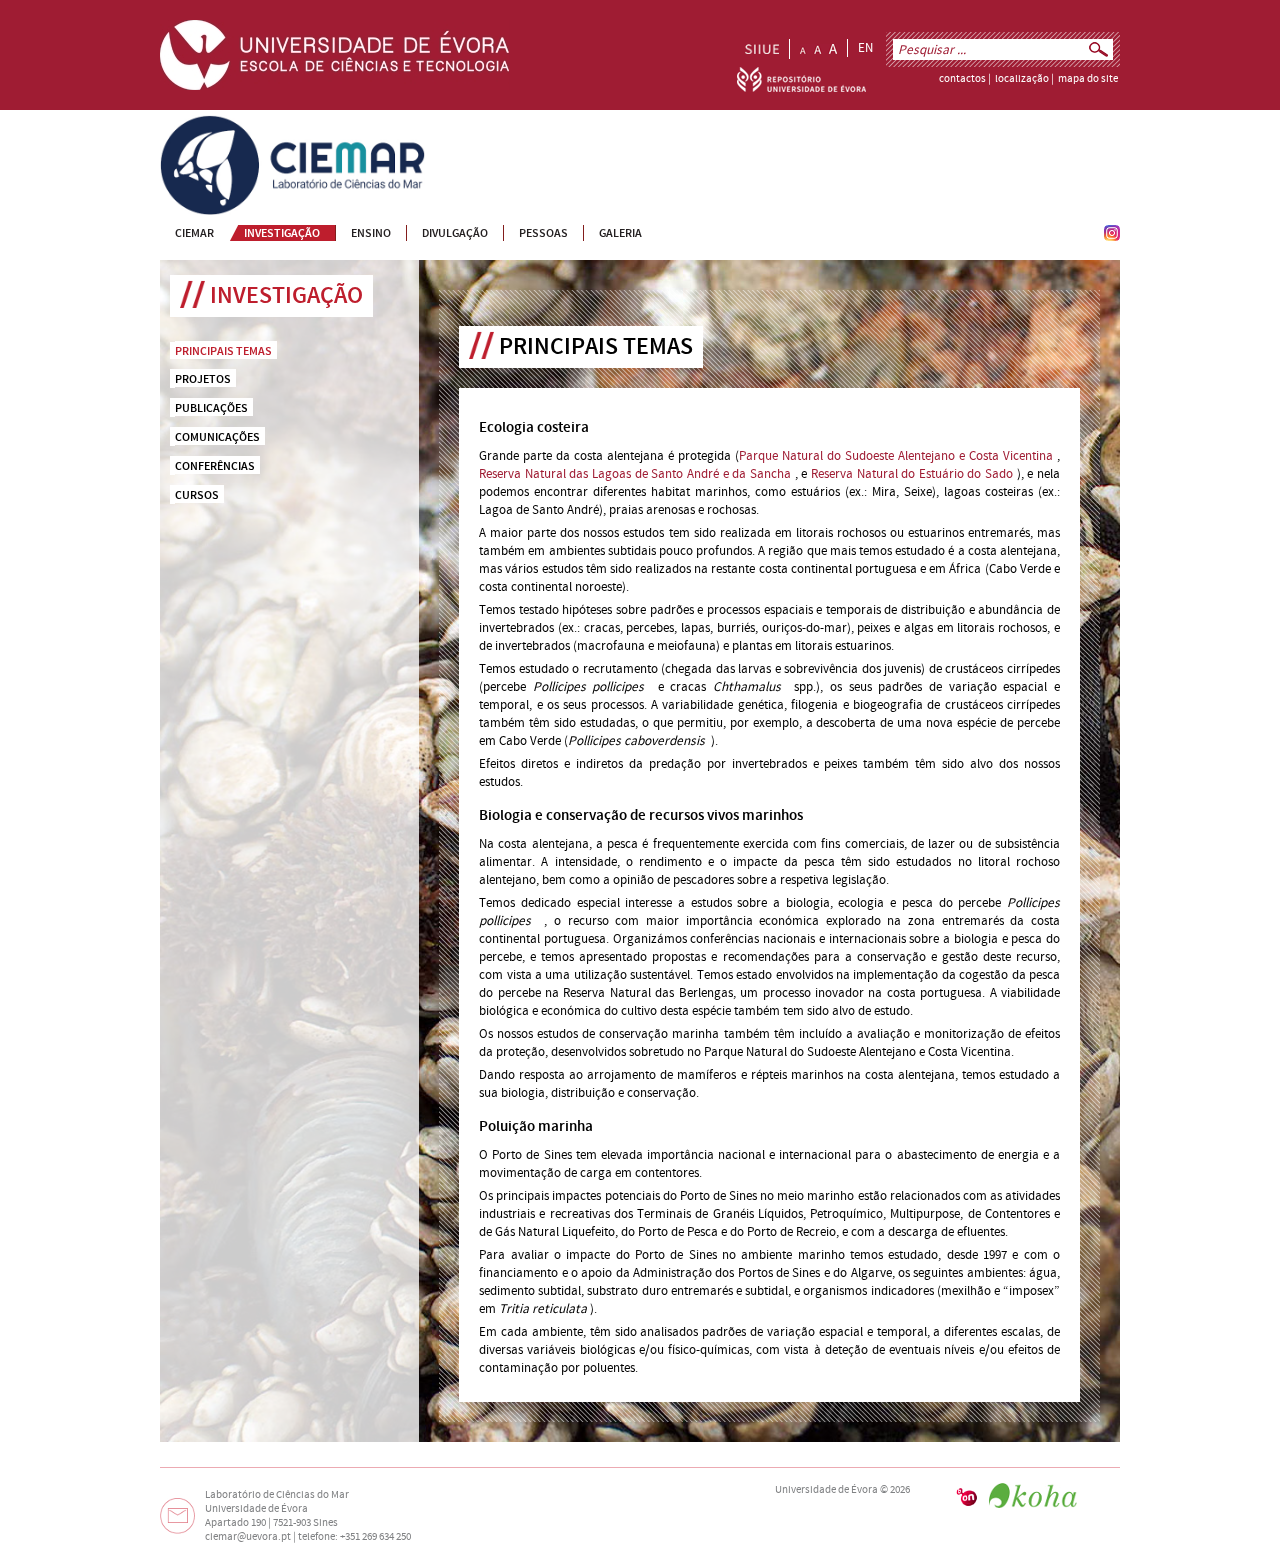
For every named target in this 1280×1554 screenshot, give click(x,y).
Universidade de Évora (826, 1490)
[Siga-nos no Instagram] (1112, 237)
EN (865, 48)
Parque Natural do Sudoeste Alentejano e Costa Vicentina (896, 456)
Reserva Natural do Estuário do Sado (912, 474)
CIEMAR (181, 124)
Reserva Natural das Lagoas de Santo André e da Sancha (635, 474)
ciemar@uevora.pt (248, 1537)
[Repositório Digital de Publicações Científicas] (801, 88)
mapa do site (1088, 79)
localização (1022, 79)
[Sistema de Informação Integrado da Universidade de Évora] (762, 49)
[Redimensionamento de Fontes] (818, 49)
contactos (962, 79)
